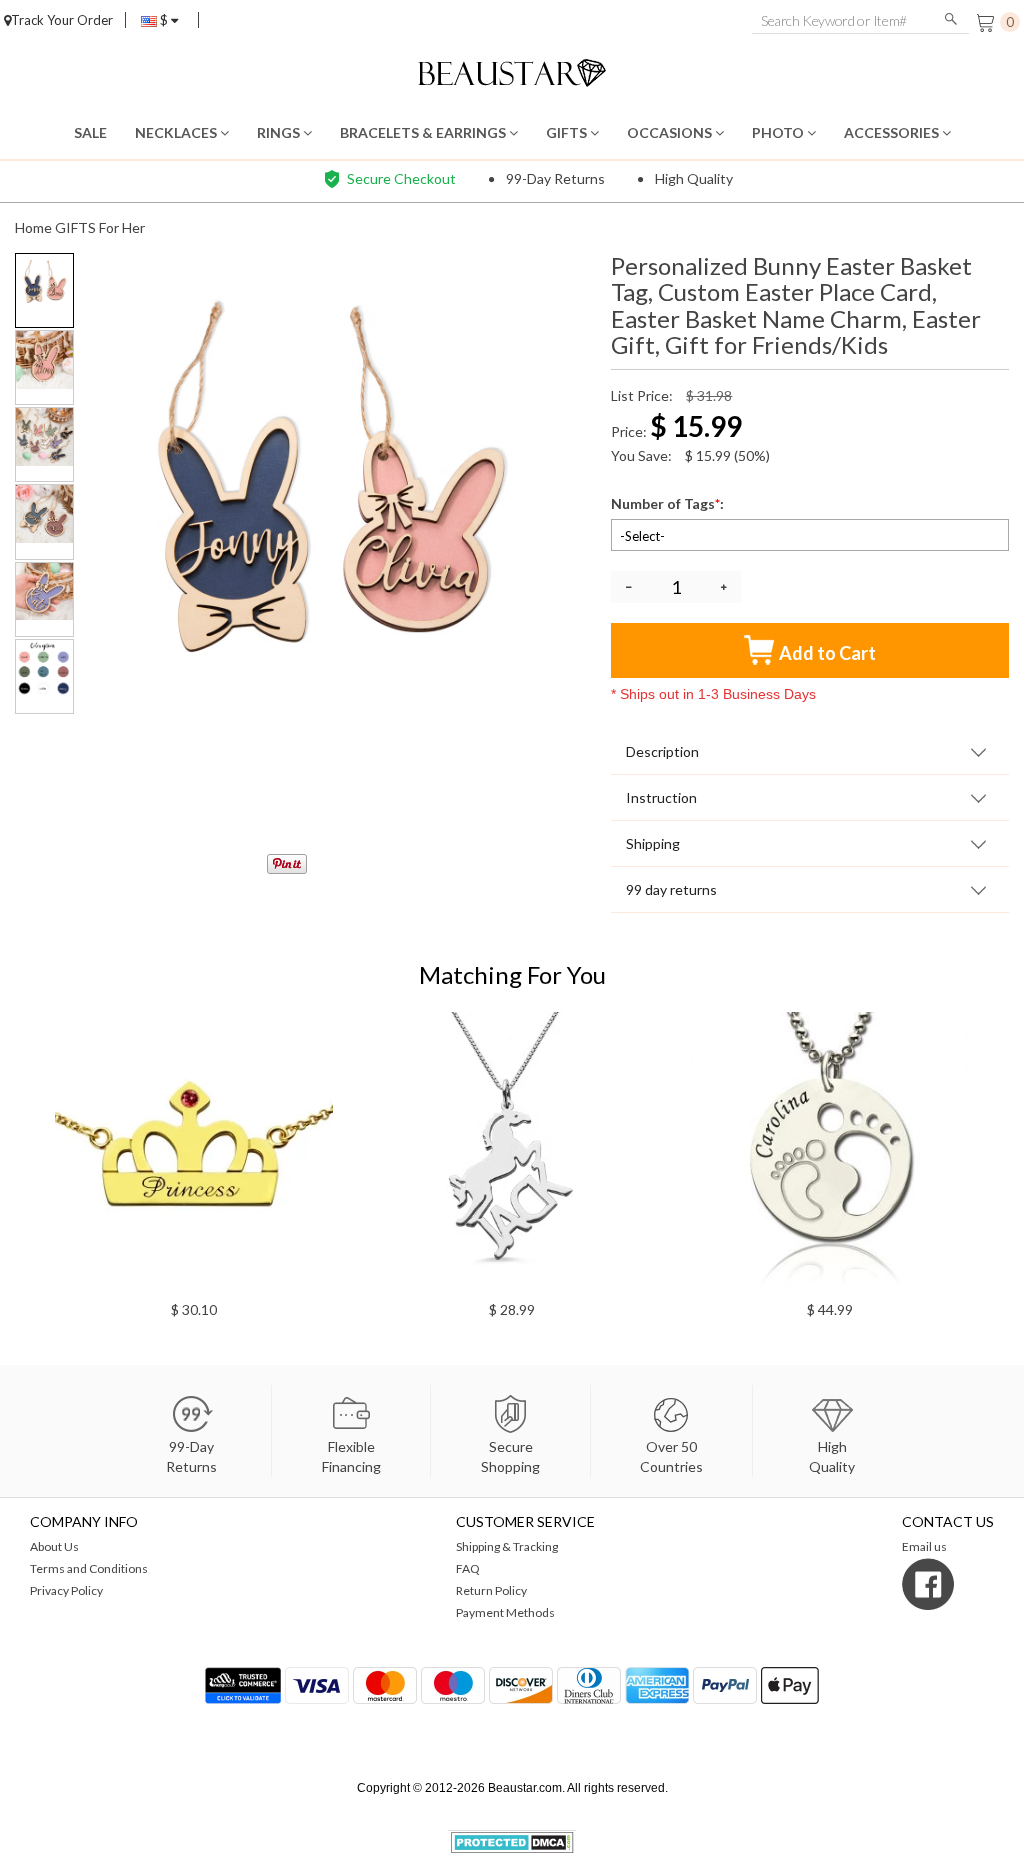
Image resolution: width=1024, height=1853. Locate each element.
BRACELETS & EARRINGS (424, 132)
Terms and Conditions (89, 1568)
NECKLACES (177, 132)
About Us (54, 1546)
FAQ (468, 1568)
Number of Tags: (669, 503)
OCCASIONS (671, 132)
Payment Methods (505, 1612)
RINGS (280, 132)
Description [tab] (662, 751)
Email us (924, 1546)
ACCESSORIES (893, 132)
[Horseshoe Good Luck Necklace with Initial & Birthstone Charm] (638, 1151)
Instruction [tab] (661, 797)
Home (33, 227)
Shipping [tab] (653, 843)
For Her (122, 227)
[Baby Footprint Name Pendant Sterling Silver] (320, 1151)
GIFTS (568, 132)
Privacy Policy (66, 1590)
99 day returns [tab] (671, 889)
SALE (90, 132)
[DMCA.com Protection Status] (512, 1840)
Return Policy (491, 1590)
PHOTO (779, 132)
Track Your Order (62, 20)
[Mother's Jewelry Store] (512, 70)
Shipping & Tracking (507, 1546)
